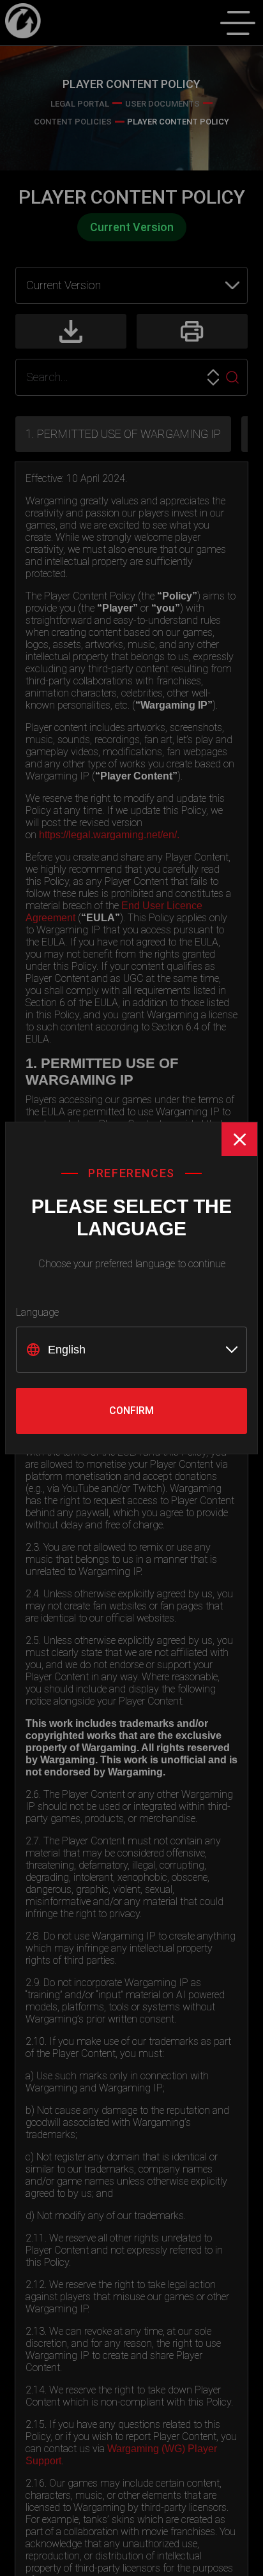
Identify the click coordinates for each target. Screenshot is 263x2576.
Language (37, 1312)
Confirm (131, 1411)
